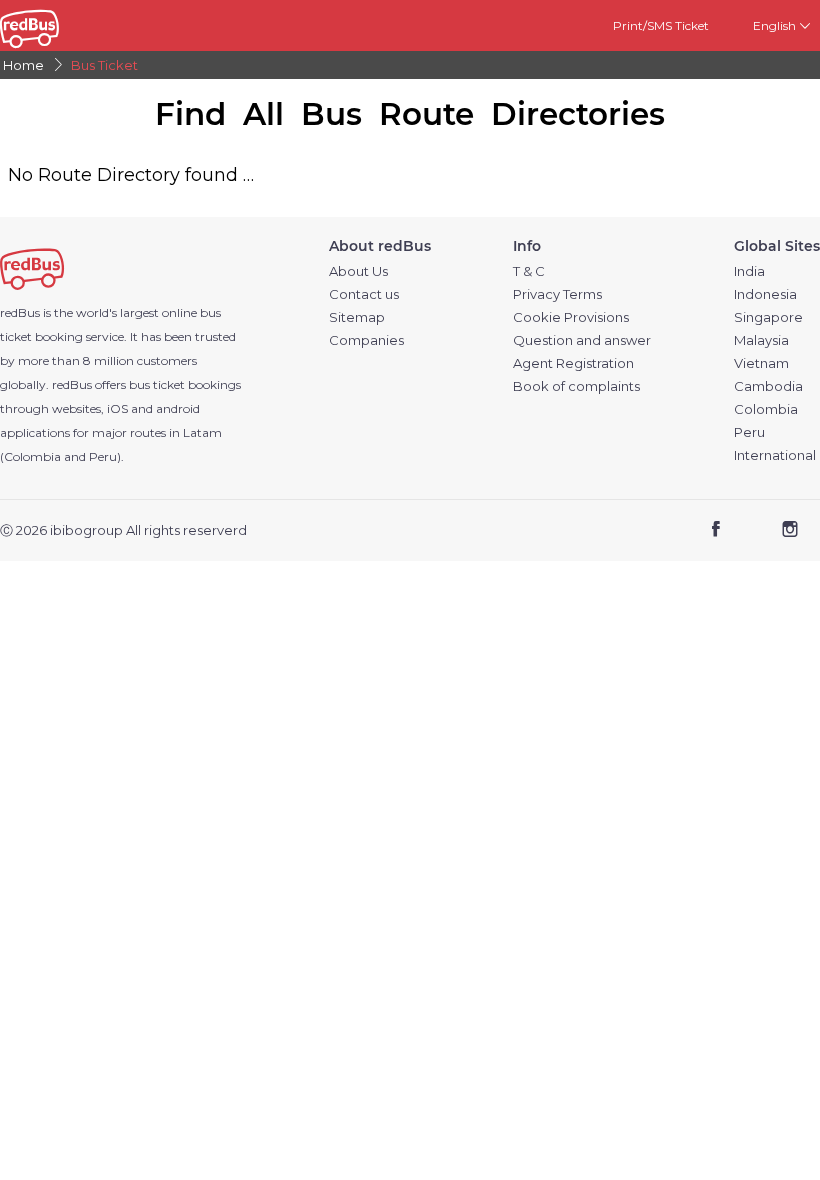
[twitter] (752, 531)
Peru (749, 432)
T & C (529, 271)
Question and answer (582, 340)
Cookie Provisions (571, 317)
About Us (358, 271)
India (749, 271)
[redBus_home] (52, 25)
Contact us (364, 294)
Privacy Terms (557, 294)
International (775, 455)
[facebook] (716, 531)
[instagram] (789, 531)
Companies (366, 340)
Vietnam (761, 363)
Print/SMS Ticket (661, 25)
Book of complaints (576, 386)
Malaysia (761, 340)
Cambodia (768, 386)
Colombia (766, 409)
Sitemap (357, 317)
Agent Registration (573, 363)
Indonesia (765, 294)
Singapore (768, 317)
